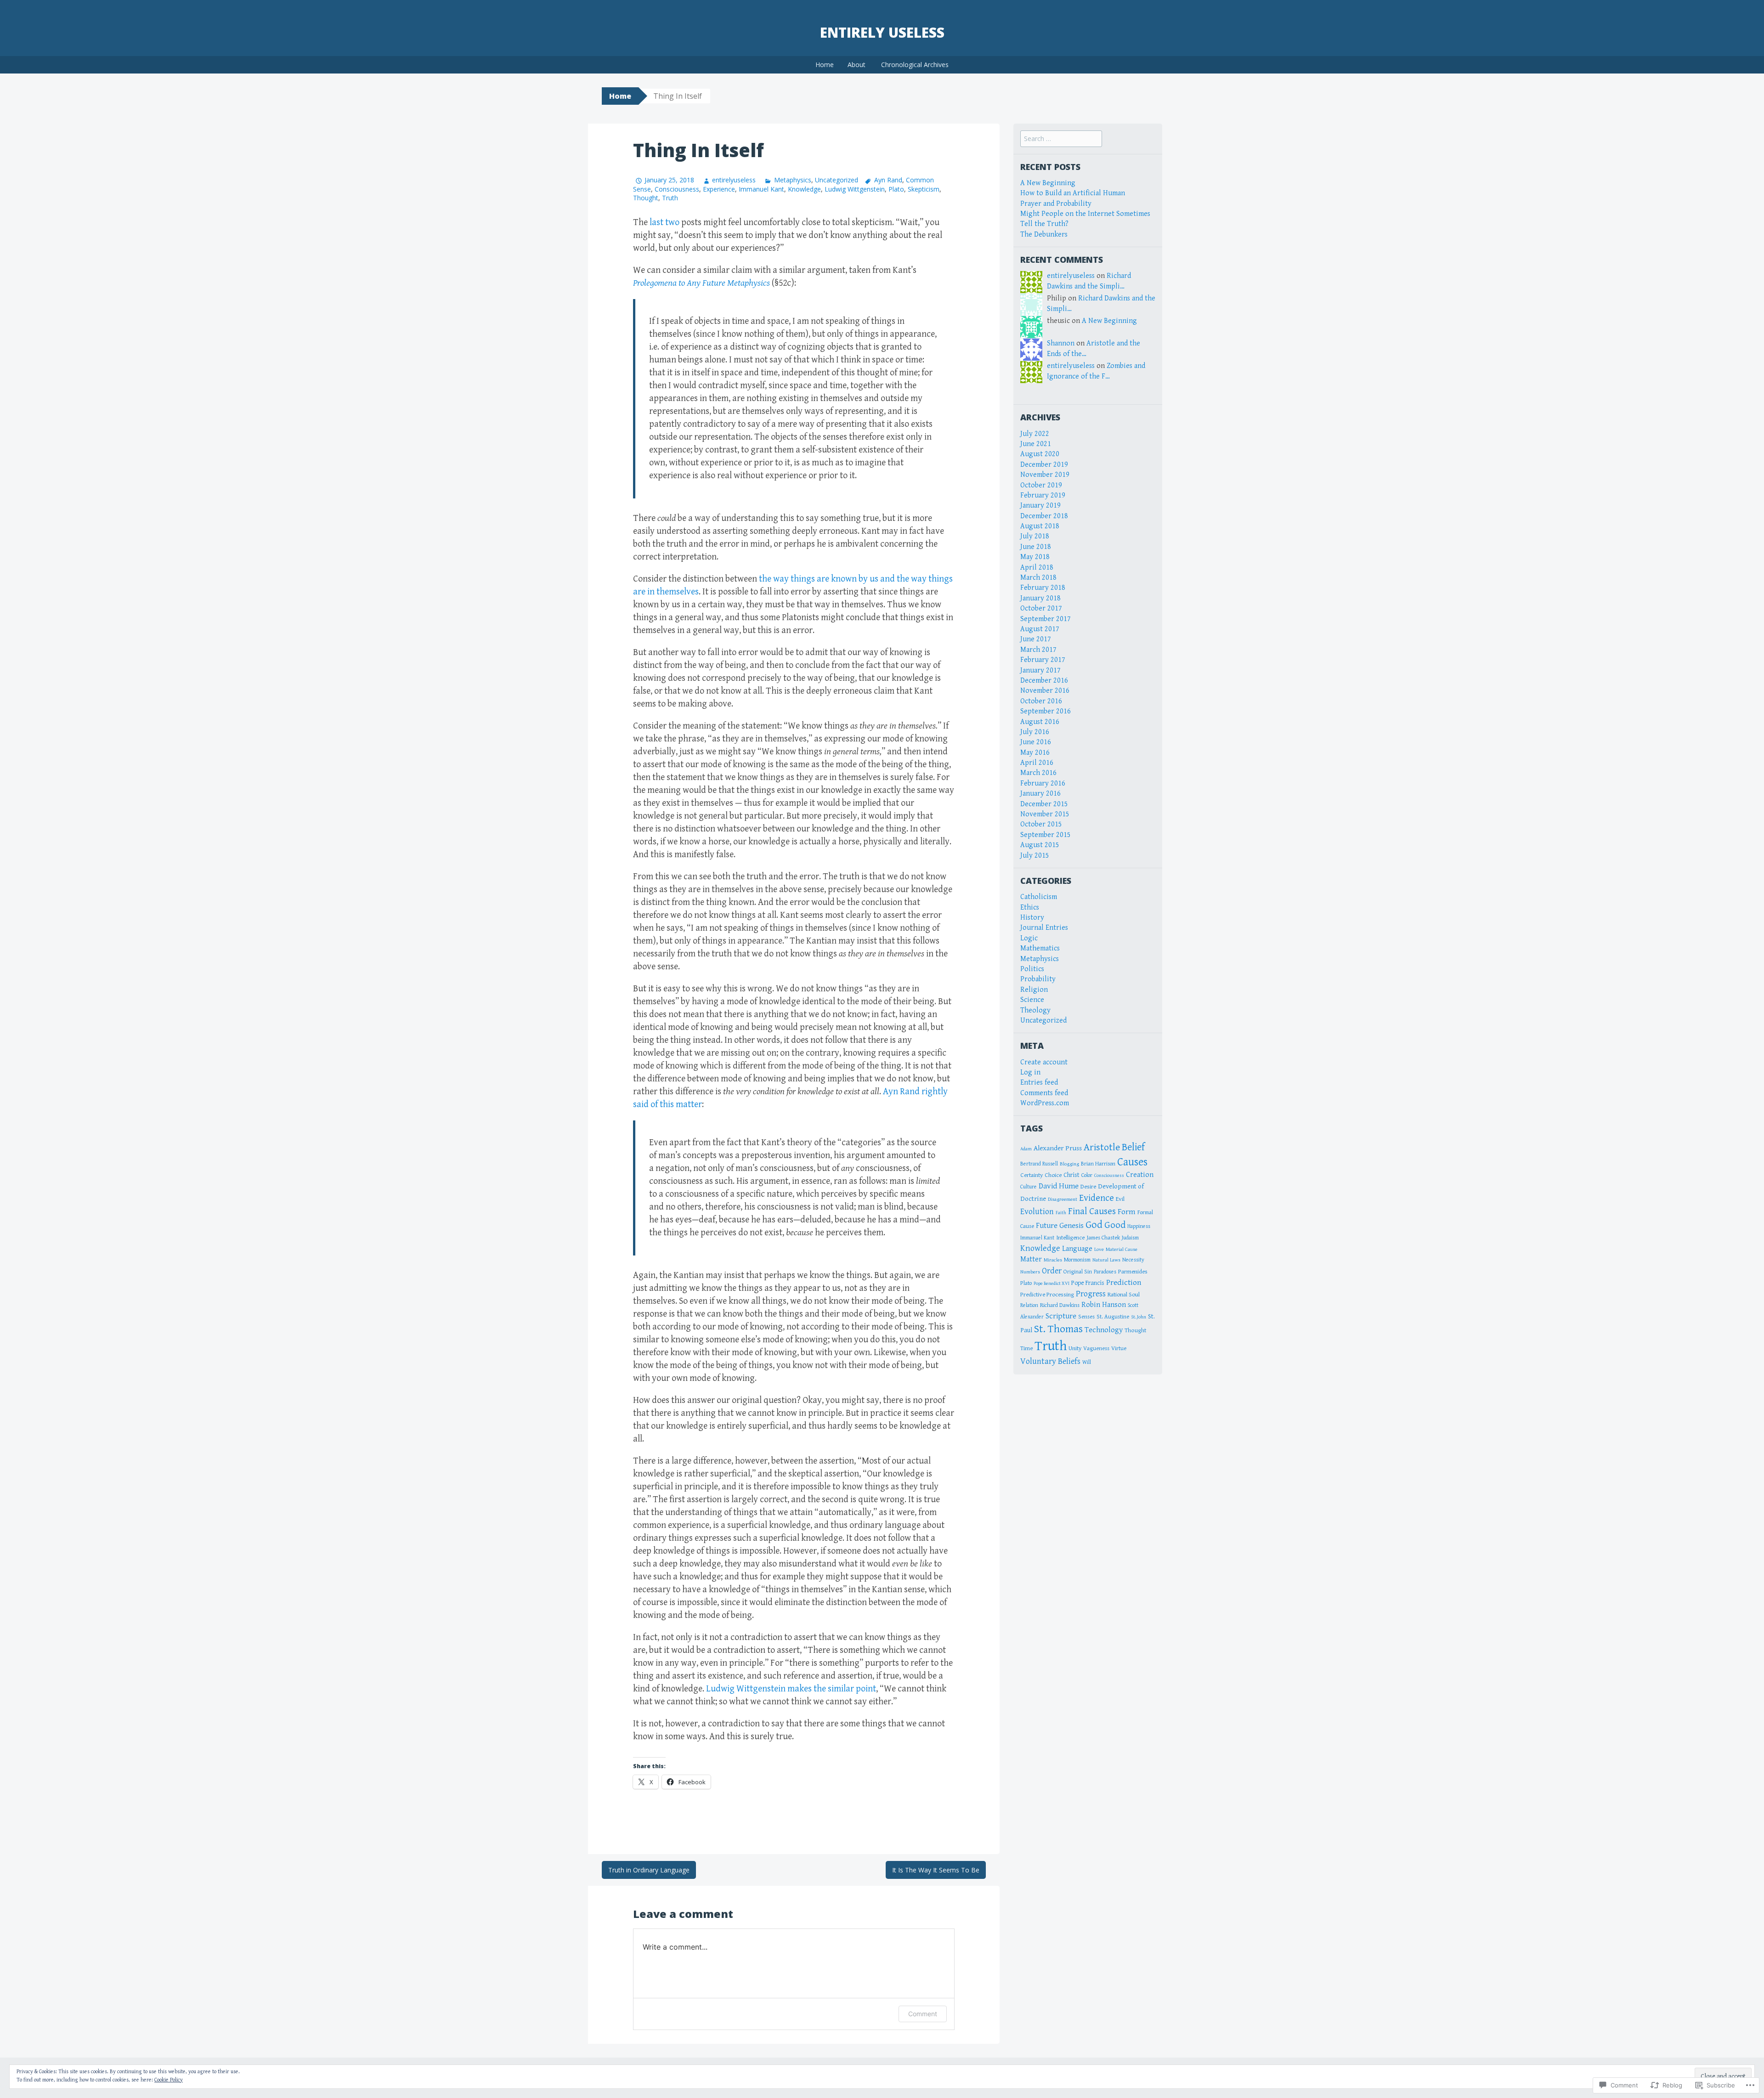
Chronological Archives (915, 65)
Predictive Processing (1047, 1295)
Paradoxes (1105, 1272)
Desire (1088, 1187)
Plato (896, 189)
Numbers (1030, 1272)
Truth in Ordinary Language (649, 1870)
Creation (1140, 1175)
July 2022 (1035, 434)
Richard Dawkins (1060, 1305)
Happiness (1139, 1226)
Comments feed (1044, 1093)
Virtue (1119, 1349)
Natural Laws (1106, 1260)
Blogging (1069, 1164)
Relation (1029, 1305)
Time (1026, 1348)
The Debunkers (1044, 235)
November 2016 (1045, 691)
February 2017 (1043, 660)
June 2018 (1036, 547)
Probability (1038, 979)
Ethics (1030, 908)
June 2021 (1036, 444)
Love (1099, 1249)
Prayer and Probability (1056, 204)
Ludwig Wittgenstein (855, 189)
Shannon (1061, 343)
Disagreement (1063, 1199)
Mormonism (1077, 1260)
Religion (1034, 990)
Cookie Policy (169, 2080)
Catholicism (1039, 897)
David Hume (1059, 1186)
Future (1047, 1226)
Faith (1061, 1213)
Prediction (1124, 1283)
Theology (1035, 1010)
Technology (1104, 1330)
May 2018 (1035, 557)
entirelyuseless (734, 180)
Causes (1132, 1162)
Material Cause (1122, 1249)
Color (1087, 1175)
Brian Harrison (1098, 1164)
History (1032, 918)
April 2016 (1037, 763)
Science (1032, 1000)
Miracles (1053, 1260)
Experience (719, 189)
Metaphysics (792, 180)
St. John (1139, 1317)
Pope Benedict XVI (1052, 1284)
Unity (1075, 1349)
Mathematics (1040, 948)
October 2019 (1041, 485)
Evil (1120, 1199)
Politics (1032, 969)
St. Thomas (1058, 1329)
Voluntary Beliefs (1050, 1361)
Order (1052, 1271)
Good (1115, 1225)
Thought (646, 198)
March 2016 (1038, 773)
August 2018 (1040, 526)
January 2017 (1040, 670)
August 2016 (1040, 722)
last (656, 223)
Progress (1091, 1294)
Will (1087, 1362)
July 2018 (1035, 536)
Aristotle (1102, 1147)
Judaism (1130, 1238)
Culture (1029, 1187)
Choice (1053, 1175)
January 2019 (1040, 506)
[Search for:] (1061, 139)
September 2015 (1046, 835)
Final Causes (1092, 1211)
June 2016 (1036, 742)
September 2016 (1046, 711)
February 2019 (1043, 495)
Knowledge (804, 189)
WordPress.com (1045, 1103)
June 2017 (1036, 639)
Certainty (1032, 1175)
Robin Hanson (1104, 1305)
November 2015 (1045, 814)
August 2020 (1040, 454)
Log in (1030, 1072)
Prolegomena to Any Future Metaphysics (701, 283)
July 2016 (1035, 732)
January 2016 (1040, 794)
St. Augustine (1113, 1317)
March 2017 (1038, 650)
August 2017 (1040, 629)
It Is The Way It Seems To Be (936, 1870)
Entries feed (1039, 1083)
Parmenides (1133, 1272)
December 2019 (1044, 465)
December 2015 (1044, 804)
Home (825, 65)
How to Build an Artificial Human (1073, 193)
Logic (1029, 938)
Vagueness (1096, 1349)
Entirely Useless (882, 32)
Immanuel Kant (761, 189)
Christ (1071, 1175)
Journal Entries (1044, 928)
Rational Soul (1124, 1295)
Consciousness (677, 189)
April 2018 (1037, 568)
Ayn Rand (888, 180)
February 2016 (1043, 783)
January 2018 (1040, 598)
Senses (1086, 1317)
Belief (1133, 1147)
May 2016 (1035, 753)
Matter (1031, 1259)
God (1094, 1225)
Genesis (1071, 1226)
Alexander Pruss (1058, 1148)
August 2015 (1040, 845)
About (857, 65)
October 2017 (1041, 608)
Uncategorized (837, 180)
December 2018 (1044, 516)
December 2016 (1044, 681)
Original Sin (1078, 1272)
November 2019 (1045, 475)
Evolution (1037, 1212)
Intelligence (1070, 1238)
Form (1127, 1212)
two (672, 223)
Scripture (1061, 1316)
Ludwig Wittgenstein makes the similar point (791, 1689)
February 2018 (1043, 588)
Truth (670, 198)
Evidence (1097, 1198)
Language (1077, 1249)
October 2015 (1041, 824)
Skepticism (924, 189)
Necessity (1133, 1260)
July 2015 (1035, 856)
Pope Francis (1088, 1283)
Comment (923, 2014)
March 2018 (1038, 578)
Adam (1026, 1149)
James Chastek (1103, 1238)
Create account (1044, 1062)
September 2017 (1046, 619)
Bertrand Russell (1039, 1164)
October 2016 (1041, 701)
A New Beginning (1048, 183)
